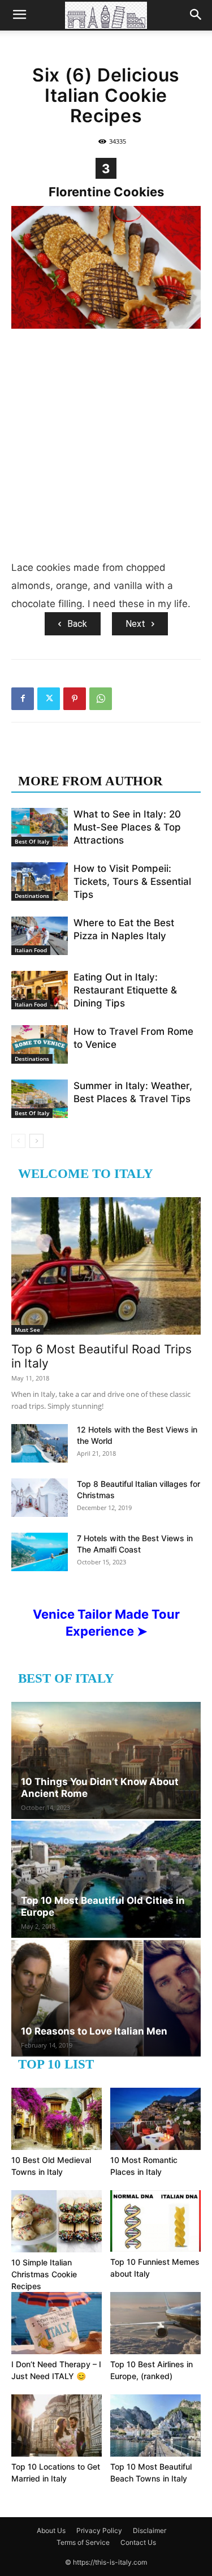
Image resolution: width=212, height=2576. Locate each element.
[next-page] (36, 1141)
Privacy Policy (99, 2530)
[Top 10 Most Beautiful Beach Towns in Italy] (155, 2426)
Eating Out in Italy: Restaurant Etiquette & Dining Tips (125, 990)
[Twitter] (49, 699)
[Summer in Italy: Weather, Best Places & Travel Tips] (40, 1099)
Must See (27, 1330)
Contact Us (138, 2542)
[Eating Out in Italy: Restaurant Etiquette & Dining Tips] (40, 990)
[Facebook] (23, 699)
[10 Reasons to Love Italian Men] (106, 1998)
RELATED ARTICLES (83, 758)
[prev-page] (18, 1141)
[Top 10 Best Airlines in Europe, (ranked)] (155, 2323)
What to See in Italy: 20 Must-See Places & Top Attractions (127, 827)
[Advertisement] (106, 447)
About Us (51, 2530)
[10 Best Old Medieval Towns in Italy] (57, 2119)
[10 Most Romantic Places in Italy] (155, 2119)
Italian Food (31, 950)
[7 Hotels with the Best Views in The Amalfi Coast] (40, 1552)
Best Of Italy (32, 841)
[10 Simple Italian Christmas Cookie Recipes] (57, 2221)
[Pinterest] (75, 699)
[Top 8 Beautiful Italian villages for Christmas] (40, 1498)
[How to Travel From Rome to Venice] (40, 1045)
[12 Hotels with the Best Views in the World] (40, 1444)
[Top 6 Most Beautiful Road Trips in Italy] (106, 1266)
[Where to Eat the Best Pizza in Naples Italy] (40, 936)
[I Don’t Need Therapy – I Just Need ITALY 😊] (57, 2323)
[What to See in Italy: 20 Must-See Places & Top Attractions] (40, 827)
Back (77, 624)
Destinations (32, 896)
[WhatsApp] (101, 699)
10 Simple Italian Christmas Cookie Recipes (44, 2274)
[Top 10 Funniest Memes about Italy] (155, 2221)
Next (135, 624)
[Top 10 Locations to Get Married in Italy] (57, 2426)
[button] (19, 15)
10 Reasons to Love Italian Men (94, 2031)
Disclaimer (150, 2530)
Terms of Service (83, 2542)
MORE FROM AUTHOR (90, 781)
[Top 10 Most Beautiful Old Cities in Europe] (106, 1879)
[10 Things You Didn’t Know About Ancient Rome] (106, 1760)
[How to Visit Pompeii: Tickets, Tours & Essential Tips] (40, 882)
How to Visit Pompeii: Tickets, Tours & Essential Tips (132, 881)
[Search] (196, 15)
